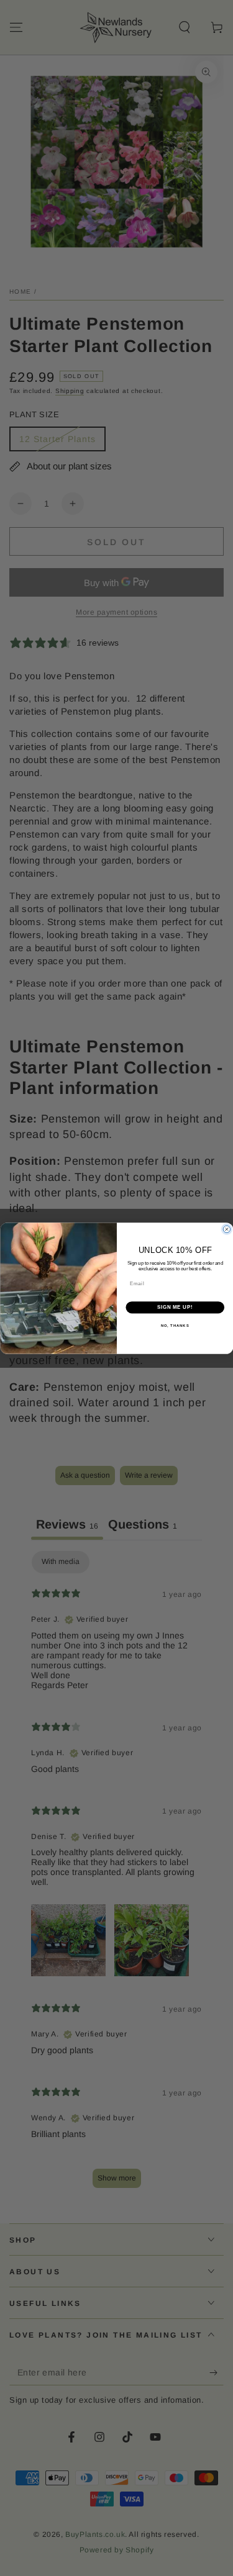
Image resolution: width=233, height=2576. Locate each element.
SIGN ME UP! (175, 1307)
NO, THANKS (175, 1325)
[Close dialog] (227, 1229)
